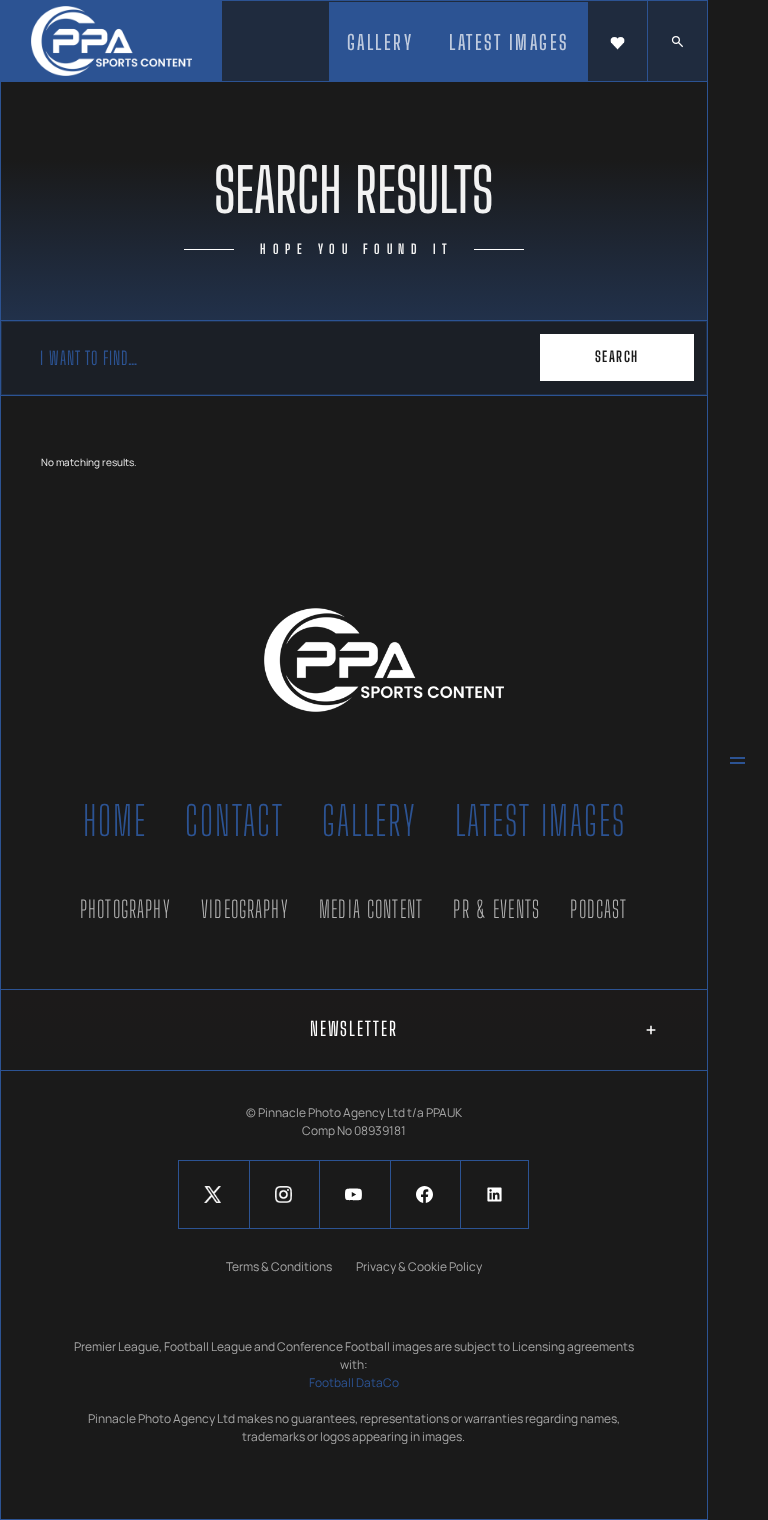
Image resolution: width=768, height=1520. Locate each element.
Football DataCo (354, 1382)
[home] (111, 41)
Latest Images (540, 821)
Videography (245, 909)
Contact (234, 821)
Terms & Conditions (279, 1266)
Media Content (371, 909)
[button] (617, 42)
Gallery (369, 821)
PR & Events (496, 909)
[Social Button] (212, 1194)
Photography (125, 909)
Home (115, 821)
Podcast (598, 909)
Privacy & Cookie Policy (419, 1266)
